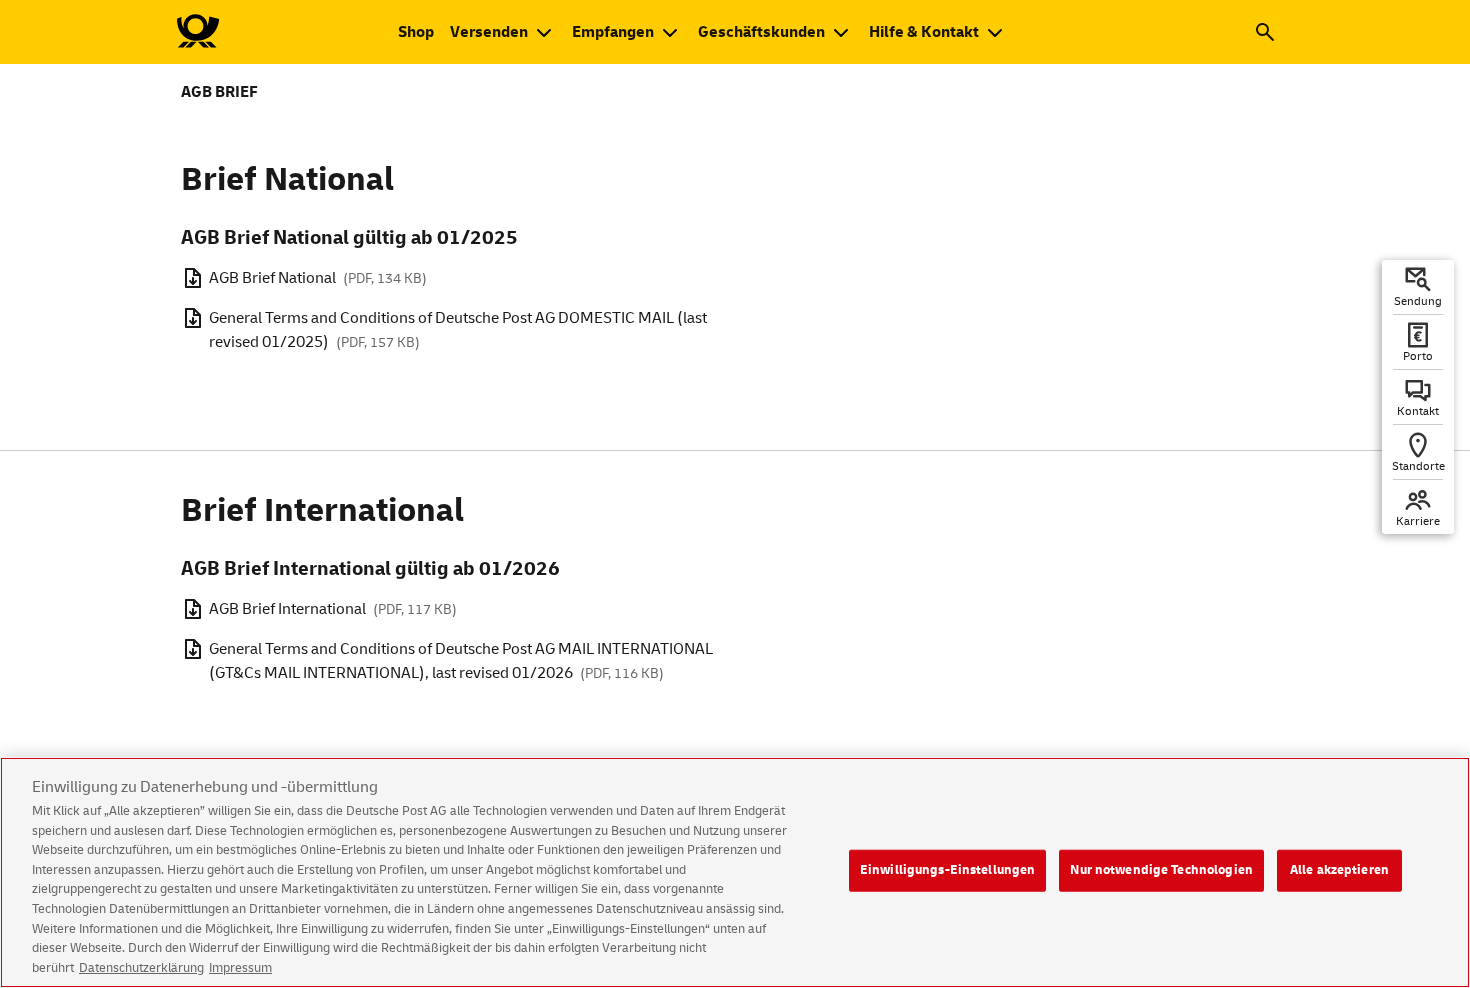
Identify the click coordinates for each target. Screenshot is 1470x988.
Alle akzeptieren (1339, 870)
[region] (735, 872)
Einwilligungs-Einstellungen (948, 870)
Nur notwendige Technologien (1161, 870)
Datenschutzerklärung (141, 967)
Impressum (240, 967)
